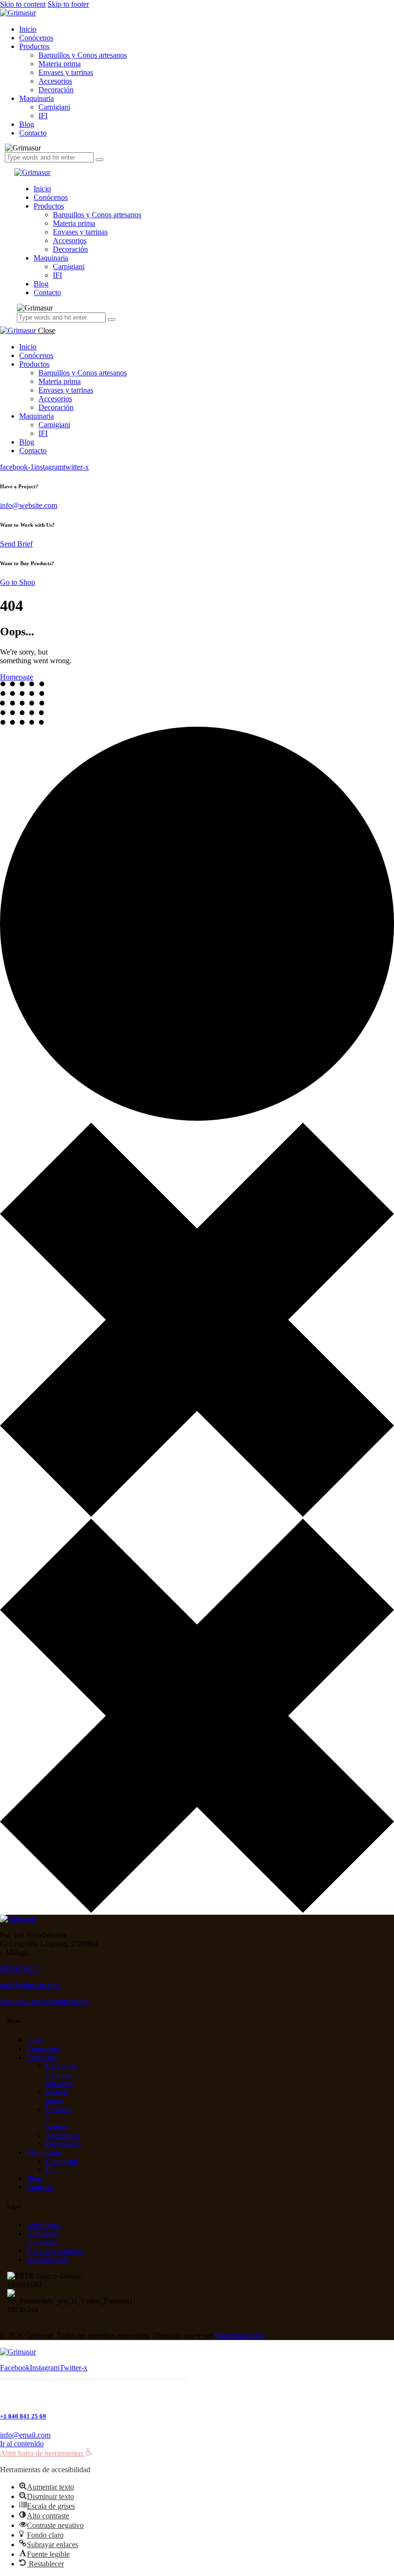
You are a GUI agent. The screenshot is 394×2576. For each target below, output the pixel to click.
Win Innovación (240, 2335)
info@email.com (25, 2435)
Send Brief (16, 544)
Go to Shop (18, 582)
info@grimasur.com (30, 1985)
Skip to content (23, 4)
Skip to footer (68, 4)
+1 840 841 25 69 (23, 2416)
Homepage (17, 677)
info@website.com (29, 505)
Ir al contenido (22, 2444)
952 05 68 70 (20, 1969)
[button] (46, 2453)
